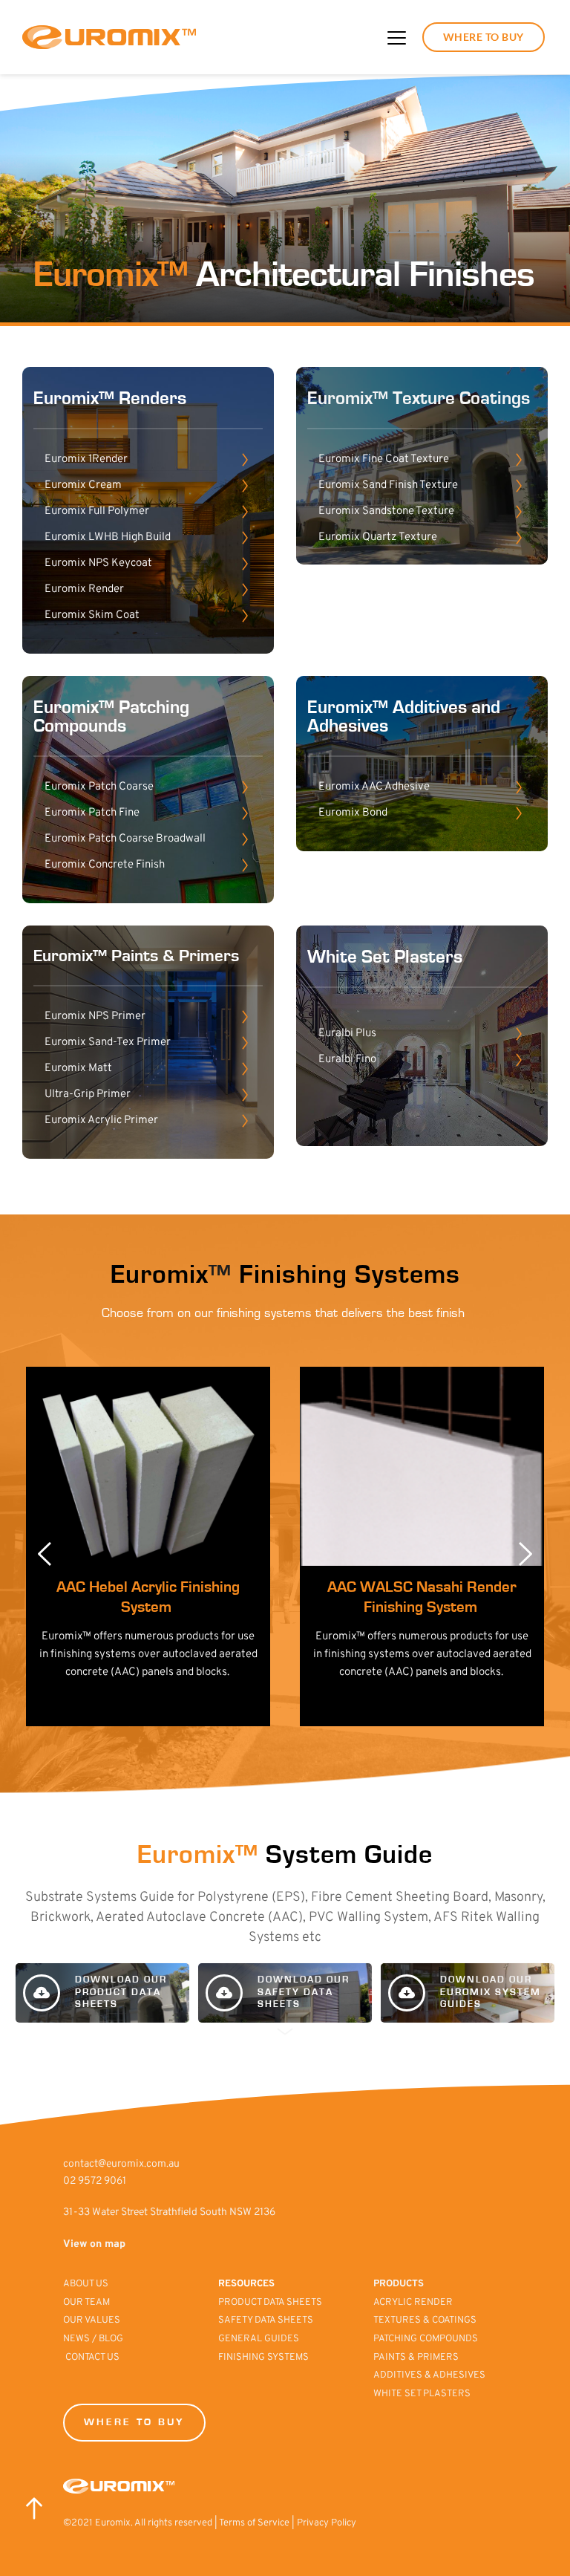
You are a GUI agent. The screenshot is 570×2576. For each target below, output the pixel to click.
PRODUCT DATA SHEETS (270, 2303)
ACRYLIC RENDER (413, 2303)
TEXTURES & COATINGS (425, 2320)
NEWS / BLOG (93, 2339)
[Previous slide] (45, 1554)
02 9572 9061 (95, 2181)
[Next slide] (525, 1554)
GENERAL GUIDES (259, 2339)
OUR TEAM (88, 2303)
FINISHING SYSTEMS (263, 2358)
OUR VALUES (93, 2320)
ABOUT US (87, 2284)
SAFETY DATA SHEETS (266, 2320)
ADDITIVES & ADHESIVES (429, 2375)
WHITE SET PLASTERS (422, 2394)
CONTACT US (92, 2358)
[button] (397, 38)
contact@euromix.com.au (121, 2164)
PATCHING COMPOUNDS (426, 2339)
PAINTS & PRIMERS (417, 2358)
